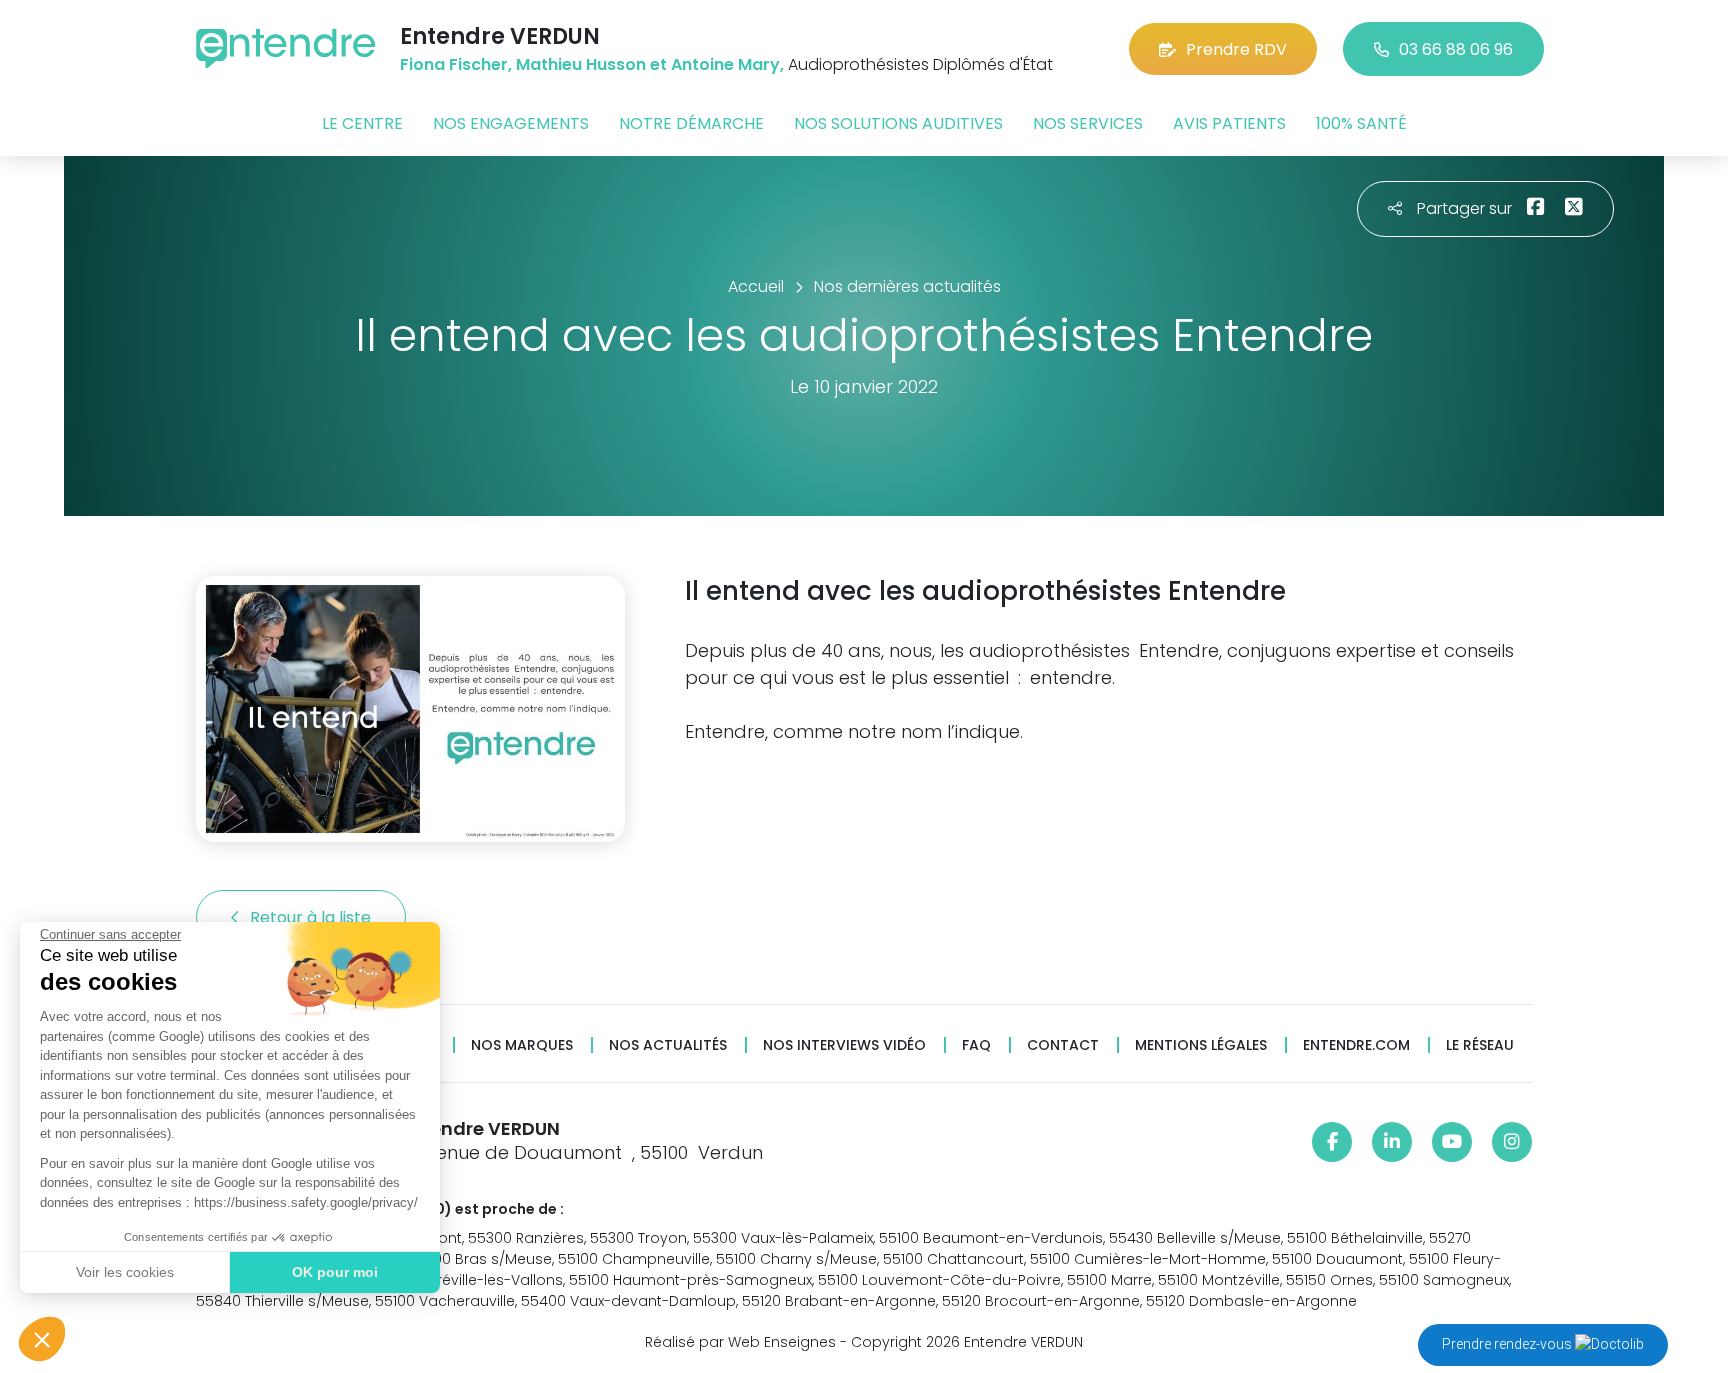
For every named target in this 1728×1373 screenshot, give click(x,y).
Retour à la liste (312, 917)
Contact (1063, 1045)
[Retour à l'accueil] (286, 48)
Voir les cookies (125, 1272)
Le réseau (1480, 1045)
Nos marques (522, 1045)
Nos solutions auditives (898, 123)
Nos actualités (668, 1045)
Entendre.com (1356, 1045)
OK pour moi (335, 1272)
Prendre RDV (1236, 49)
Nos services (1088, 123)
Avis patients (1229, 123)
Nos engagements (511, 123)
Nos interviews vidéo (844, 1045)
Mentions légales (1201, 1045)
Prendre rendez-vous (1508, 1344)
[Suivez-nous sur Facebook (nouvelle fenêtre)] (1332, 1142)
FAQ (976, 1045)
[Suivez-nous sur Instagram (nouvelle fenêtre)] (1512, 1142)
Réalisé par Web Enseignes (740, 1342)
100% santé (1361, 123)
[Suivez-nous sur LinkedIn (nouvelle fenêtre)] (1392, 1142)
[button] (42, 1339)
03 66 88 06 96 (1456, 49)
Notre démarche (691, 123)
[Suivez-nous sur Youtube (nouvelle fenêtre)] (1452, 1142)
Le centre (362, 123)
